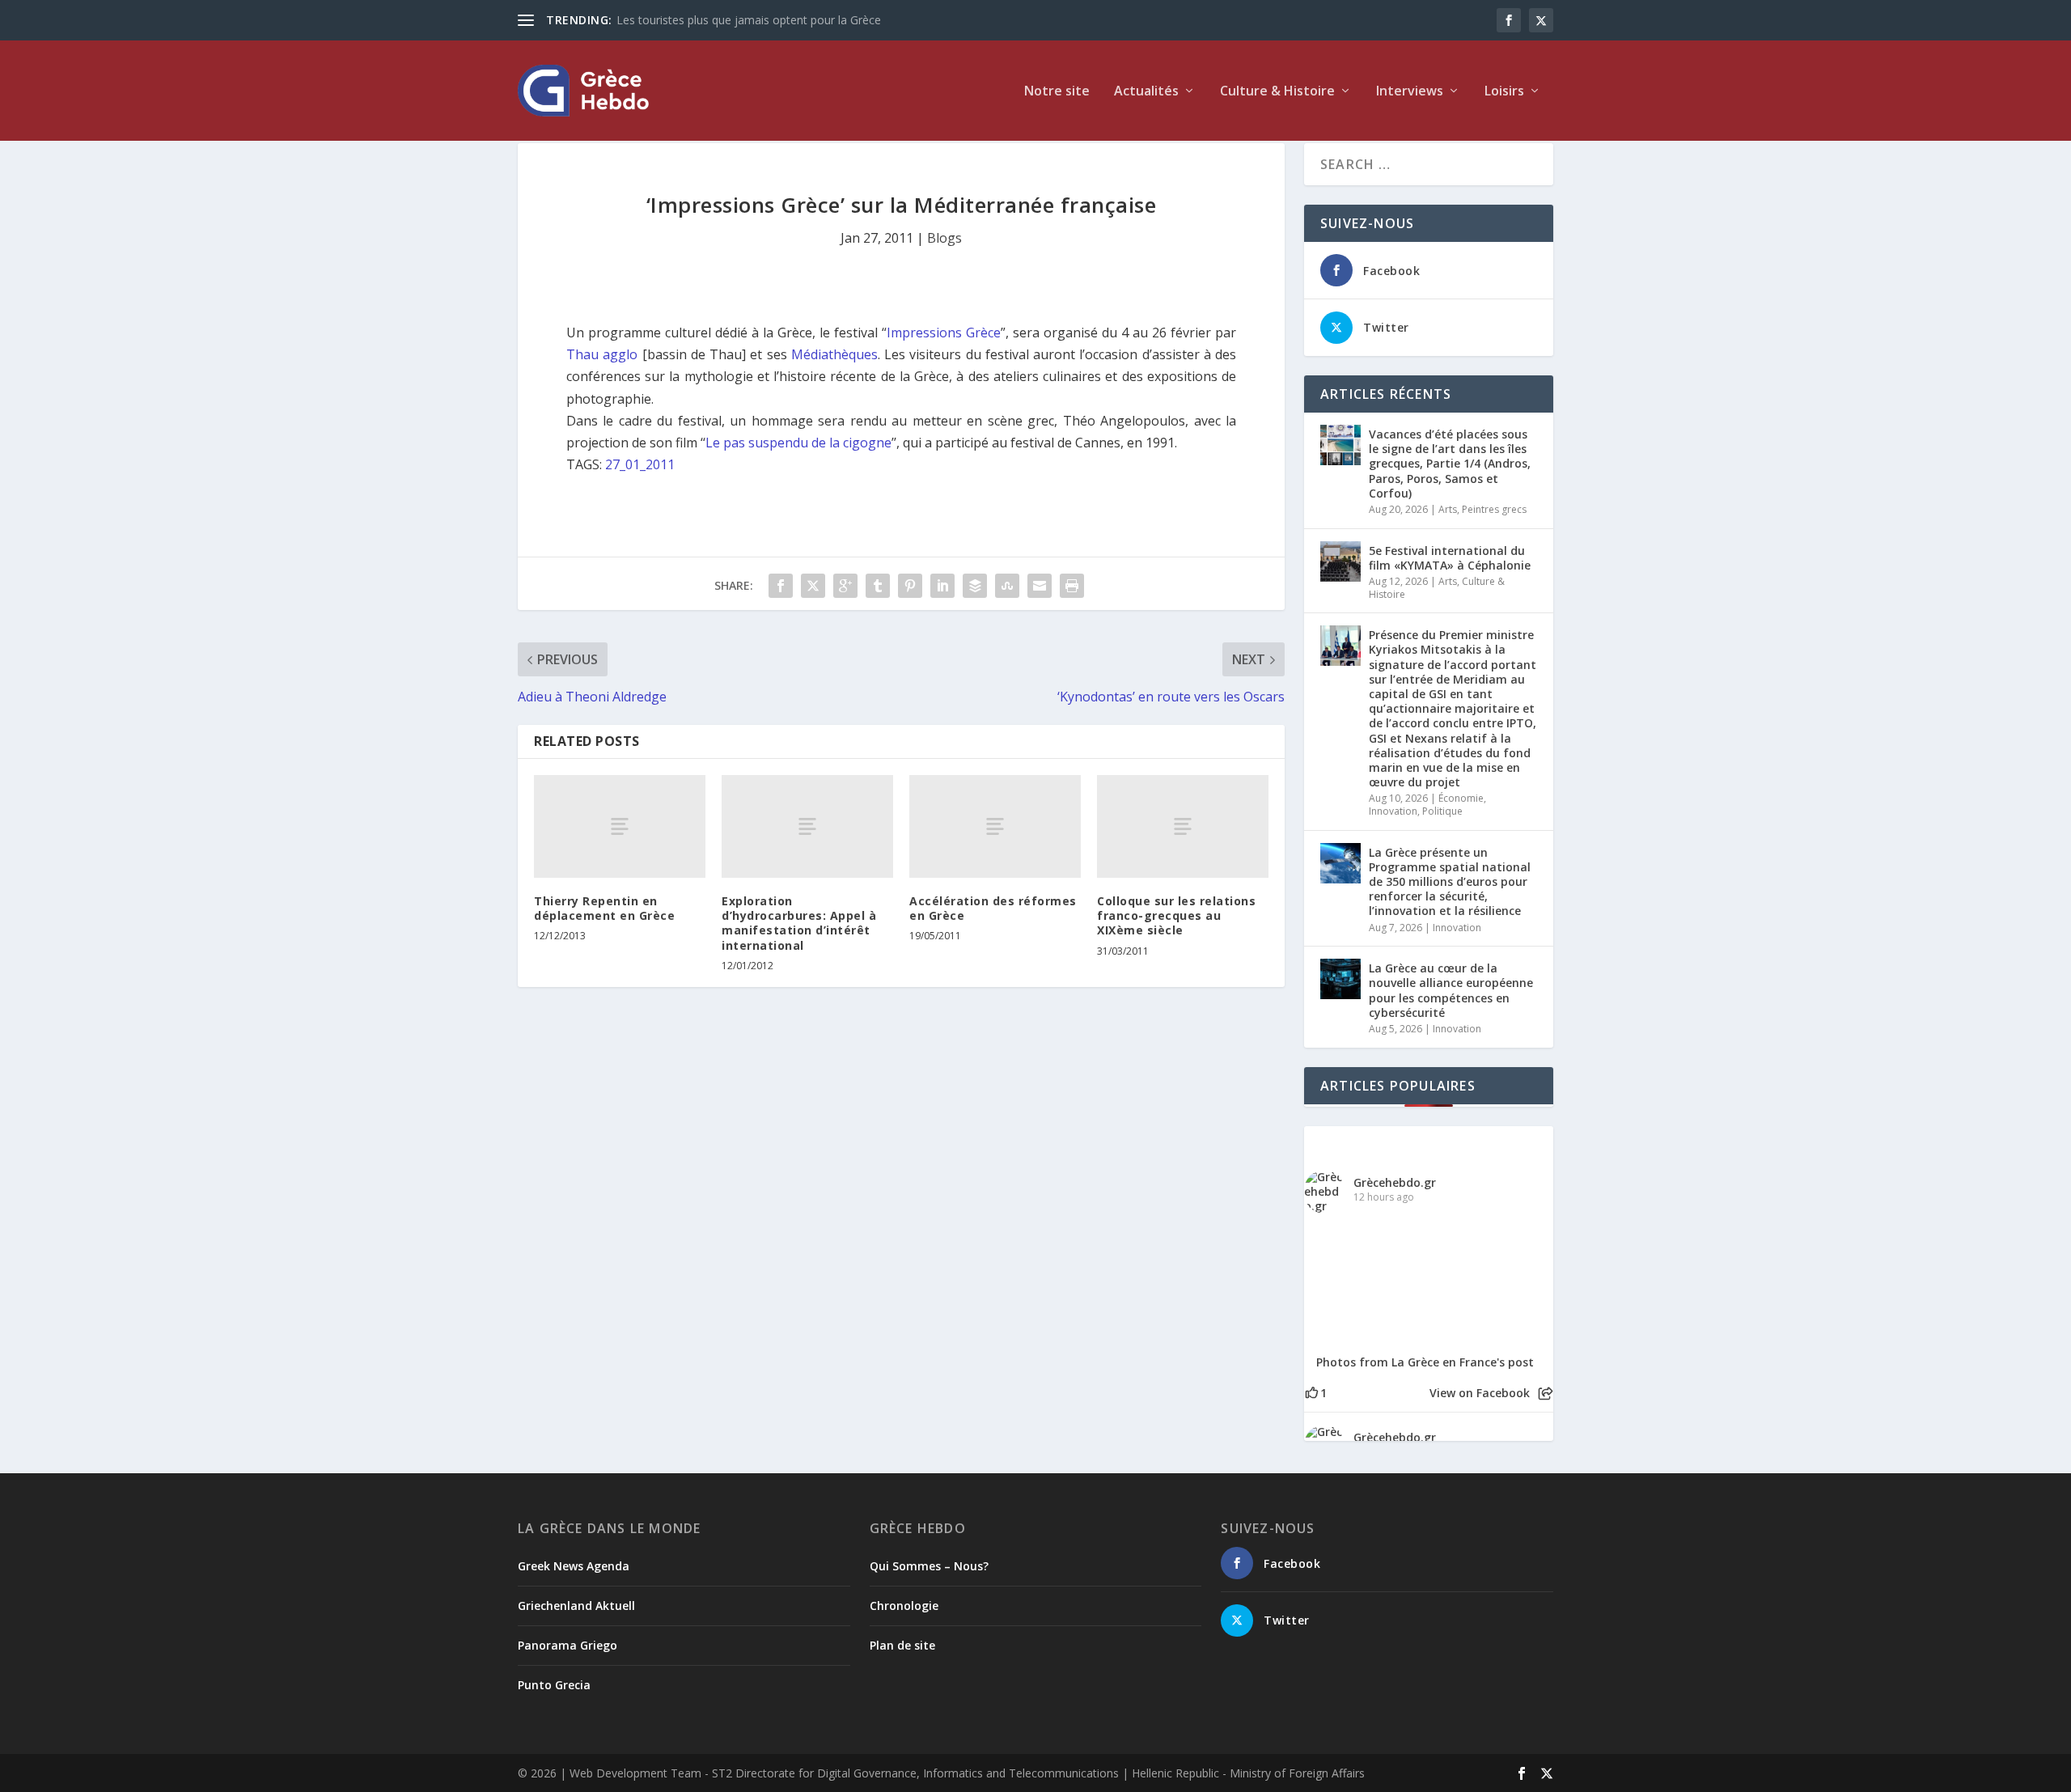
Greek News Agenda (574, 1566)
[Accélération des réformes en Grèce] (995, 826)
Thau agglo (602, 354)
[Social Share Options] (1546, 1394)
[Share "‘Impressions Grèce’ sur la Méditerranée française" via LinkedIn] (942, 586)
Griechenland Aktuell (576, 1606)
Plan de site (902, 1645)
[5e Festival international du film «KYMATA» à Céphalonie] (1340, 561)
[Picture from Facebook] (1366, 1282)
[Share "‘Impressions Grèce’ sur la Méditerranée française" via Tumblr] (878, 586)
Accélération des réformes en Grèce (993, 908)
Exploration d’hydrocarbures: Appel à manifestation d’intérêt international (799, 923)
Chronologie (904, 1606)
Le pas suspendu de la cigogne (798, 443)
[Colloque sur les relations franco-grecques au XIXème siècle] (1183, 826)
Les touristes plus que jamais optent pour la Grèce (749, 20)
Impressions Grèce (944, 333)
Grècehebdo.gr (1395, 1182)
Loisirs (1504, 92)
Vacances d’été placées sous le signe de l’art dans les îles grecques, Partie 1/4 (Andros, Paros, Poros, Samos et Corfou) (1450, 464)
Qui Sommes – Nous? (929, 1566)
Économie (1461, 798)
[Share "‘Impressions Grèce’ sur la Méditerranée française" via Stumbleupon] (1007, 586)
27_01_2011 (640, 464)
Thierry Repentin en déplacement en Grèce (604, 908)
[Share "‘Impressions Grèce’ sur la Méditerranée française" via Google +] (845, 586)
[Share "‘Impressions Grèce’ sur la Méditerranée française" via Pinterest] (910, 586)
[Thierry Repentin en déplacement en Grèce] (620, 826)
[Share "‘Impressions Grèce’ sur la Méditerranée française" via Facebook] (781, 586)
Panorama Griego (568, 1645)
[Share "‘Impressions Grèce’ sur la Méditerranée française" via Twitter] (813, 586)
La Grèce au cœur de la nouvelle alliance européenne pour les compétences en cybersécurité (1451, 990)
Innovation (1393, 811)
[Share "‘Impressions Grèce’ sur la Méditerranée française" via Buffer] (975, 586)
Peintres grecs (1494, 509)
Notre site (1057, 92)
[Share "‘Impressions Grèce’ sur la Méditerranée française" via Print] (1072, 586)
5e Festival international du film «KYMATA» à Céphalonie (1450, 558)
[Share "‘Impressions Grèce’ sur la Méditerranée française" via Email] (1040, 586)
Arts (1448, 509)
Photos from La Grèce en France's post (1425, 1362)
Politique (1442, 811)
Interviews (1410, 92)
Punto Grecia (554, 1685)
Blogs (944, 238)
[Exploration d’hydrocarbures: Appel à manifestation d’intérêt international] (807, 826)
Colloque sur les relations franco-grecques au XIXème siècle (1176, 915)
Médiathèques (834, 354)
